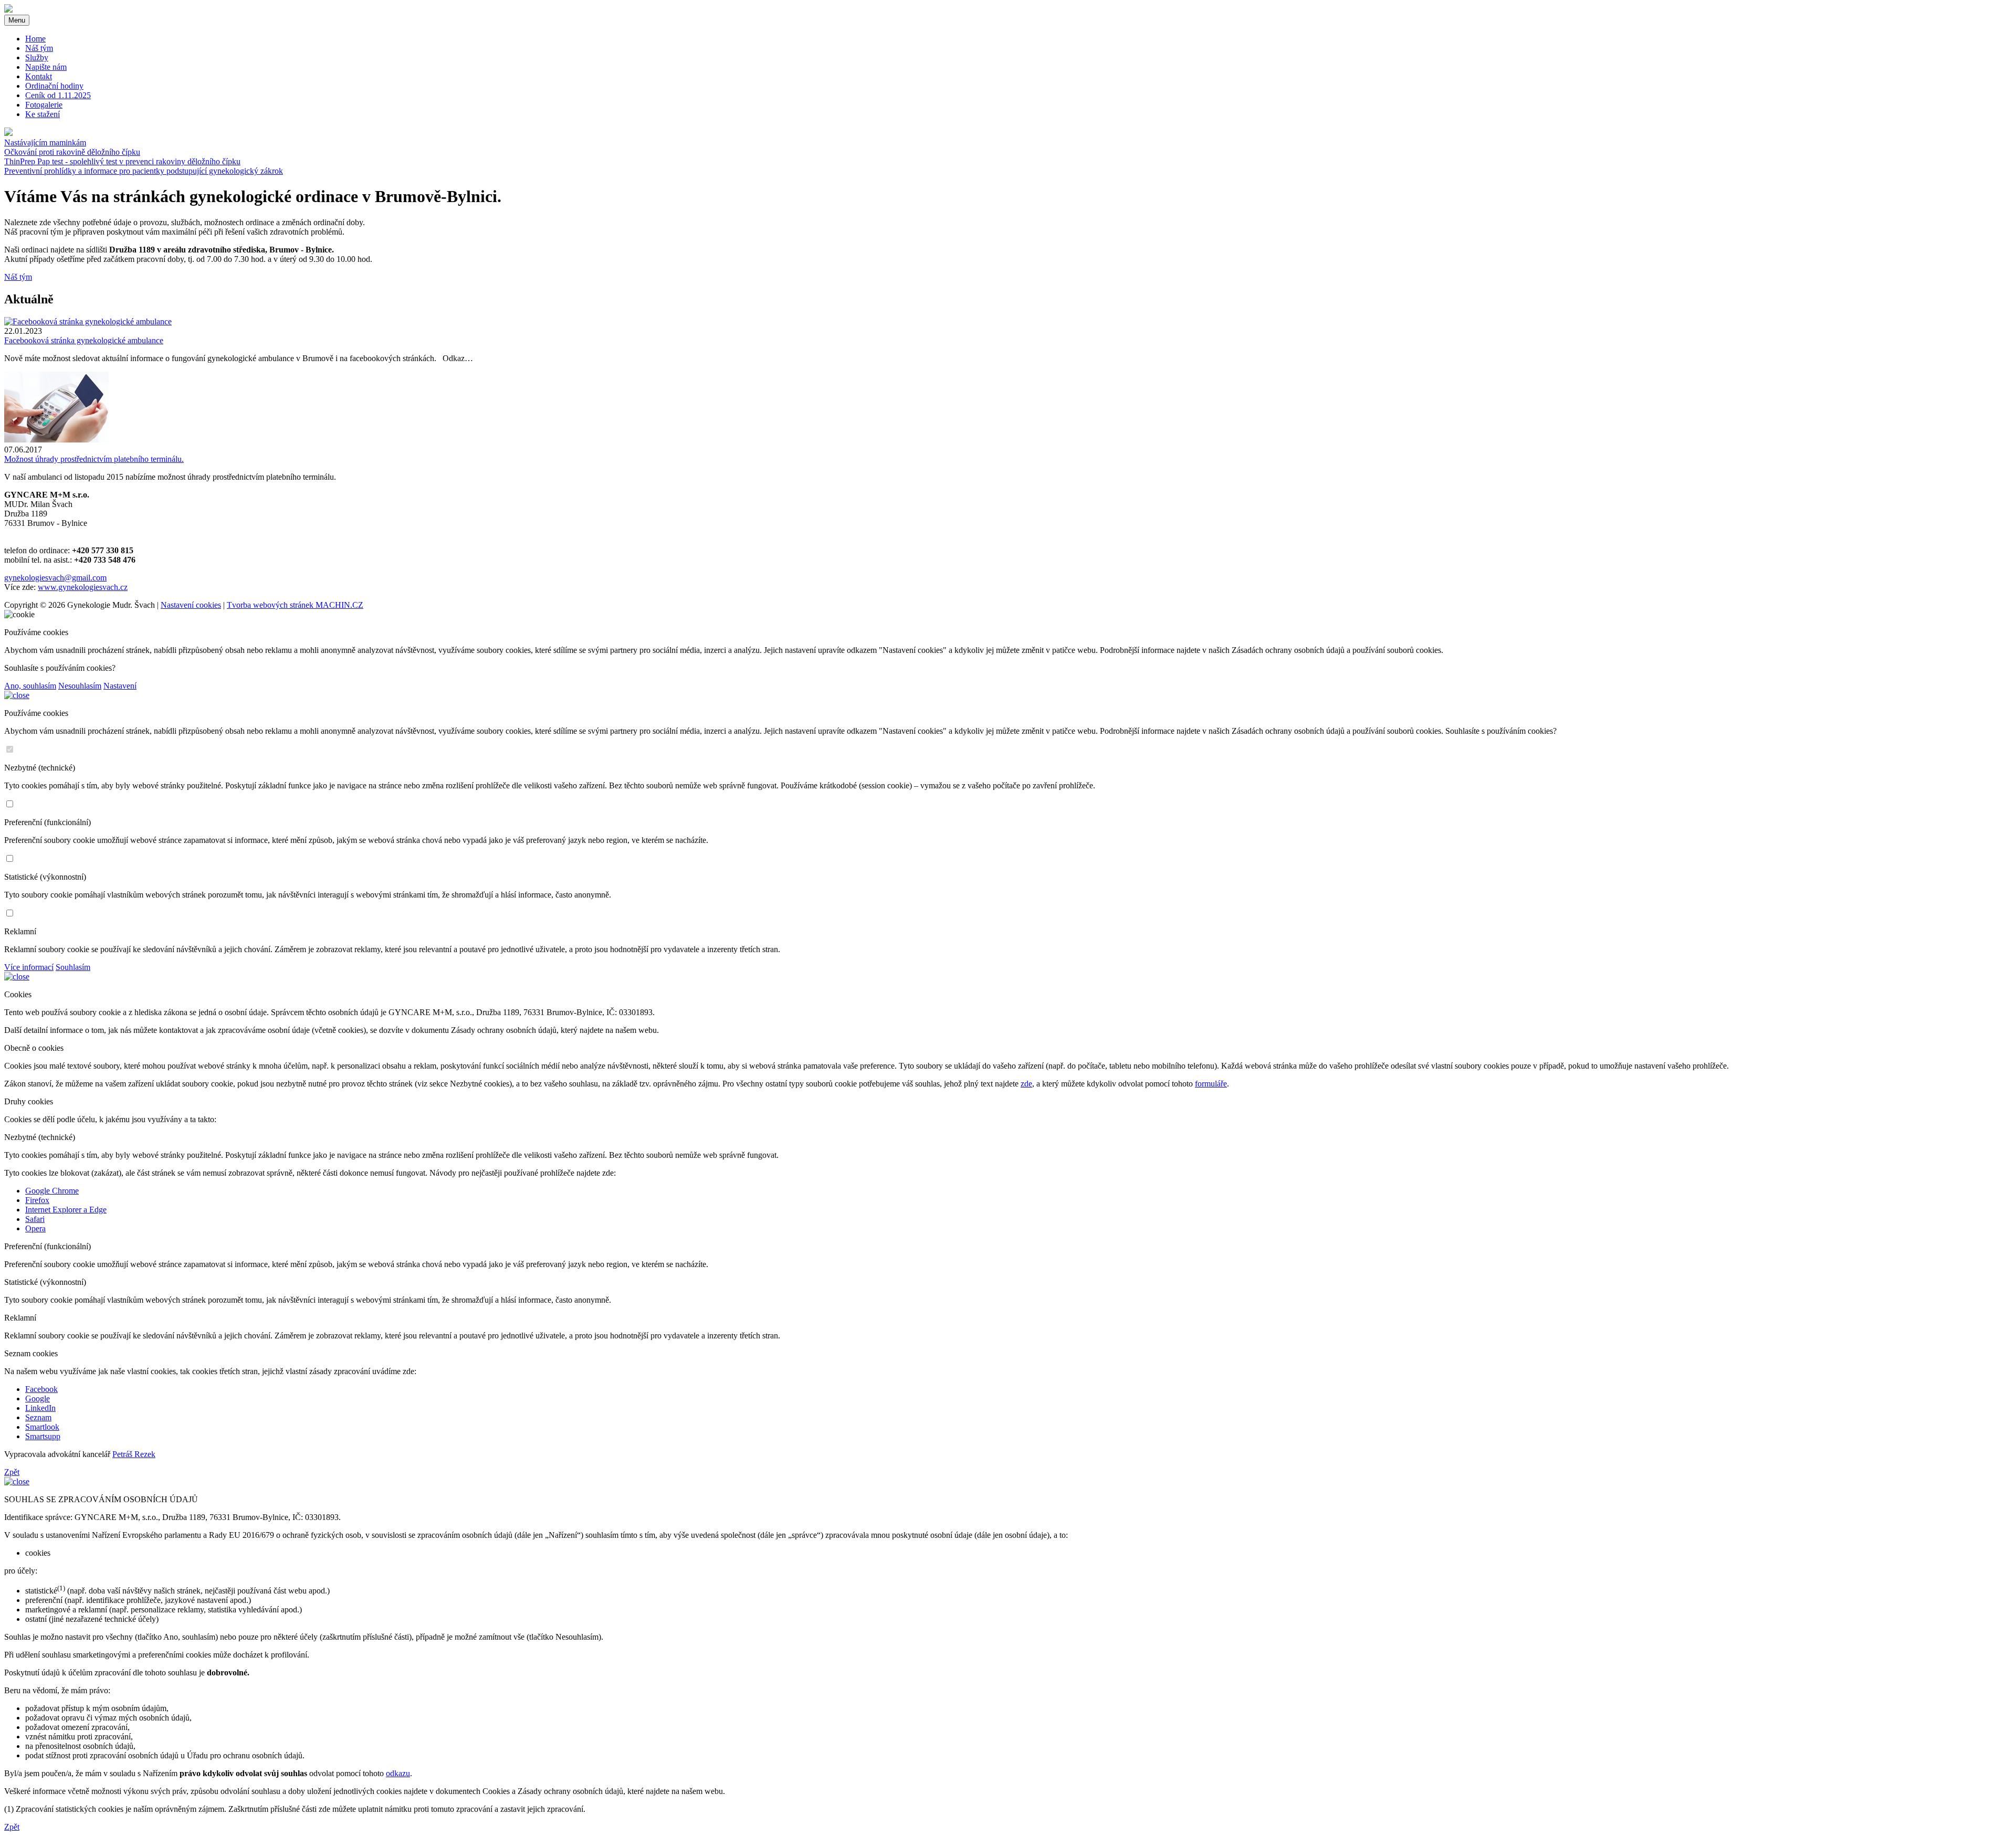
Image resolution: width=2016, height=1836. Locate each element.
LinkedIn (40, 1408)
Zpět (12, 1472)
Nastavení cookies (191, 605)
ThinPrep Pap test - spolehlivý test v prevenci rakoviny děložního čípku (122, 161)
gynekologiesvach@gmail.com (55, 578)
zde (1026, 1084)
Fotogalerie (44, 105)
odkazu (398, 1773)
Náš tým (39, 48)
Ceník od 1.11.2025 (58, 95)
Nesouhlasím (80, 686)
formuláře (1211, 1084)
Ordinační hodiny (54, 86)
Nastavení (120, 686)
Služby (37, 57)
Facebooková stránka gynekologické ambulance (84, 340)
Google (38, 1399)
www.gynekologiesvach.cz (83, 587)
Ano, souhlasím (30, 686)
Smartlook (42, 1427)
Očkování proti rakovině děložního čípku (72, 152)
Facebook (41, 1389)
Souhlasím (73, 967)
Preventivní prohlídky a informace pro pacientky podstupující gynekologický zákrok (144, 171)
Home (35, 39)
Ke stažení (43, 114)
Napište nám (46, 67)
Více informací (29, 967)
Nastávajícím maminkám (45, 143)
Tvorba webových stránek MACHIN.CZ (295, 605)
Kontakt (39, 76)
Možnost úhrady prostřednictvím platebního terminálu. (94, 459)
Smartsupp (43, 1436)
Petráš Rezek (134, 1454)
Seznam (38, 1417)
